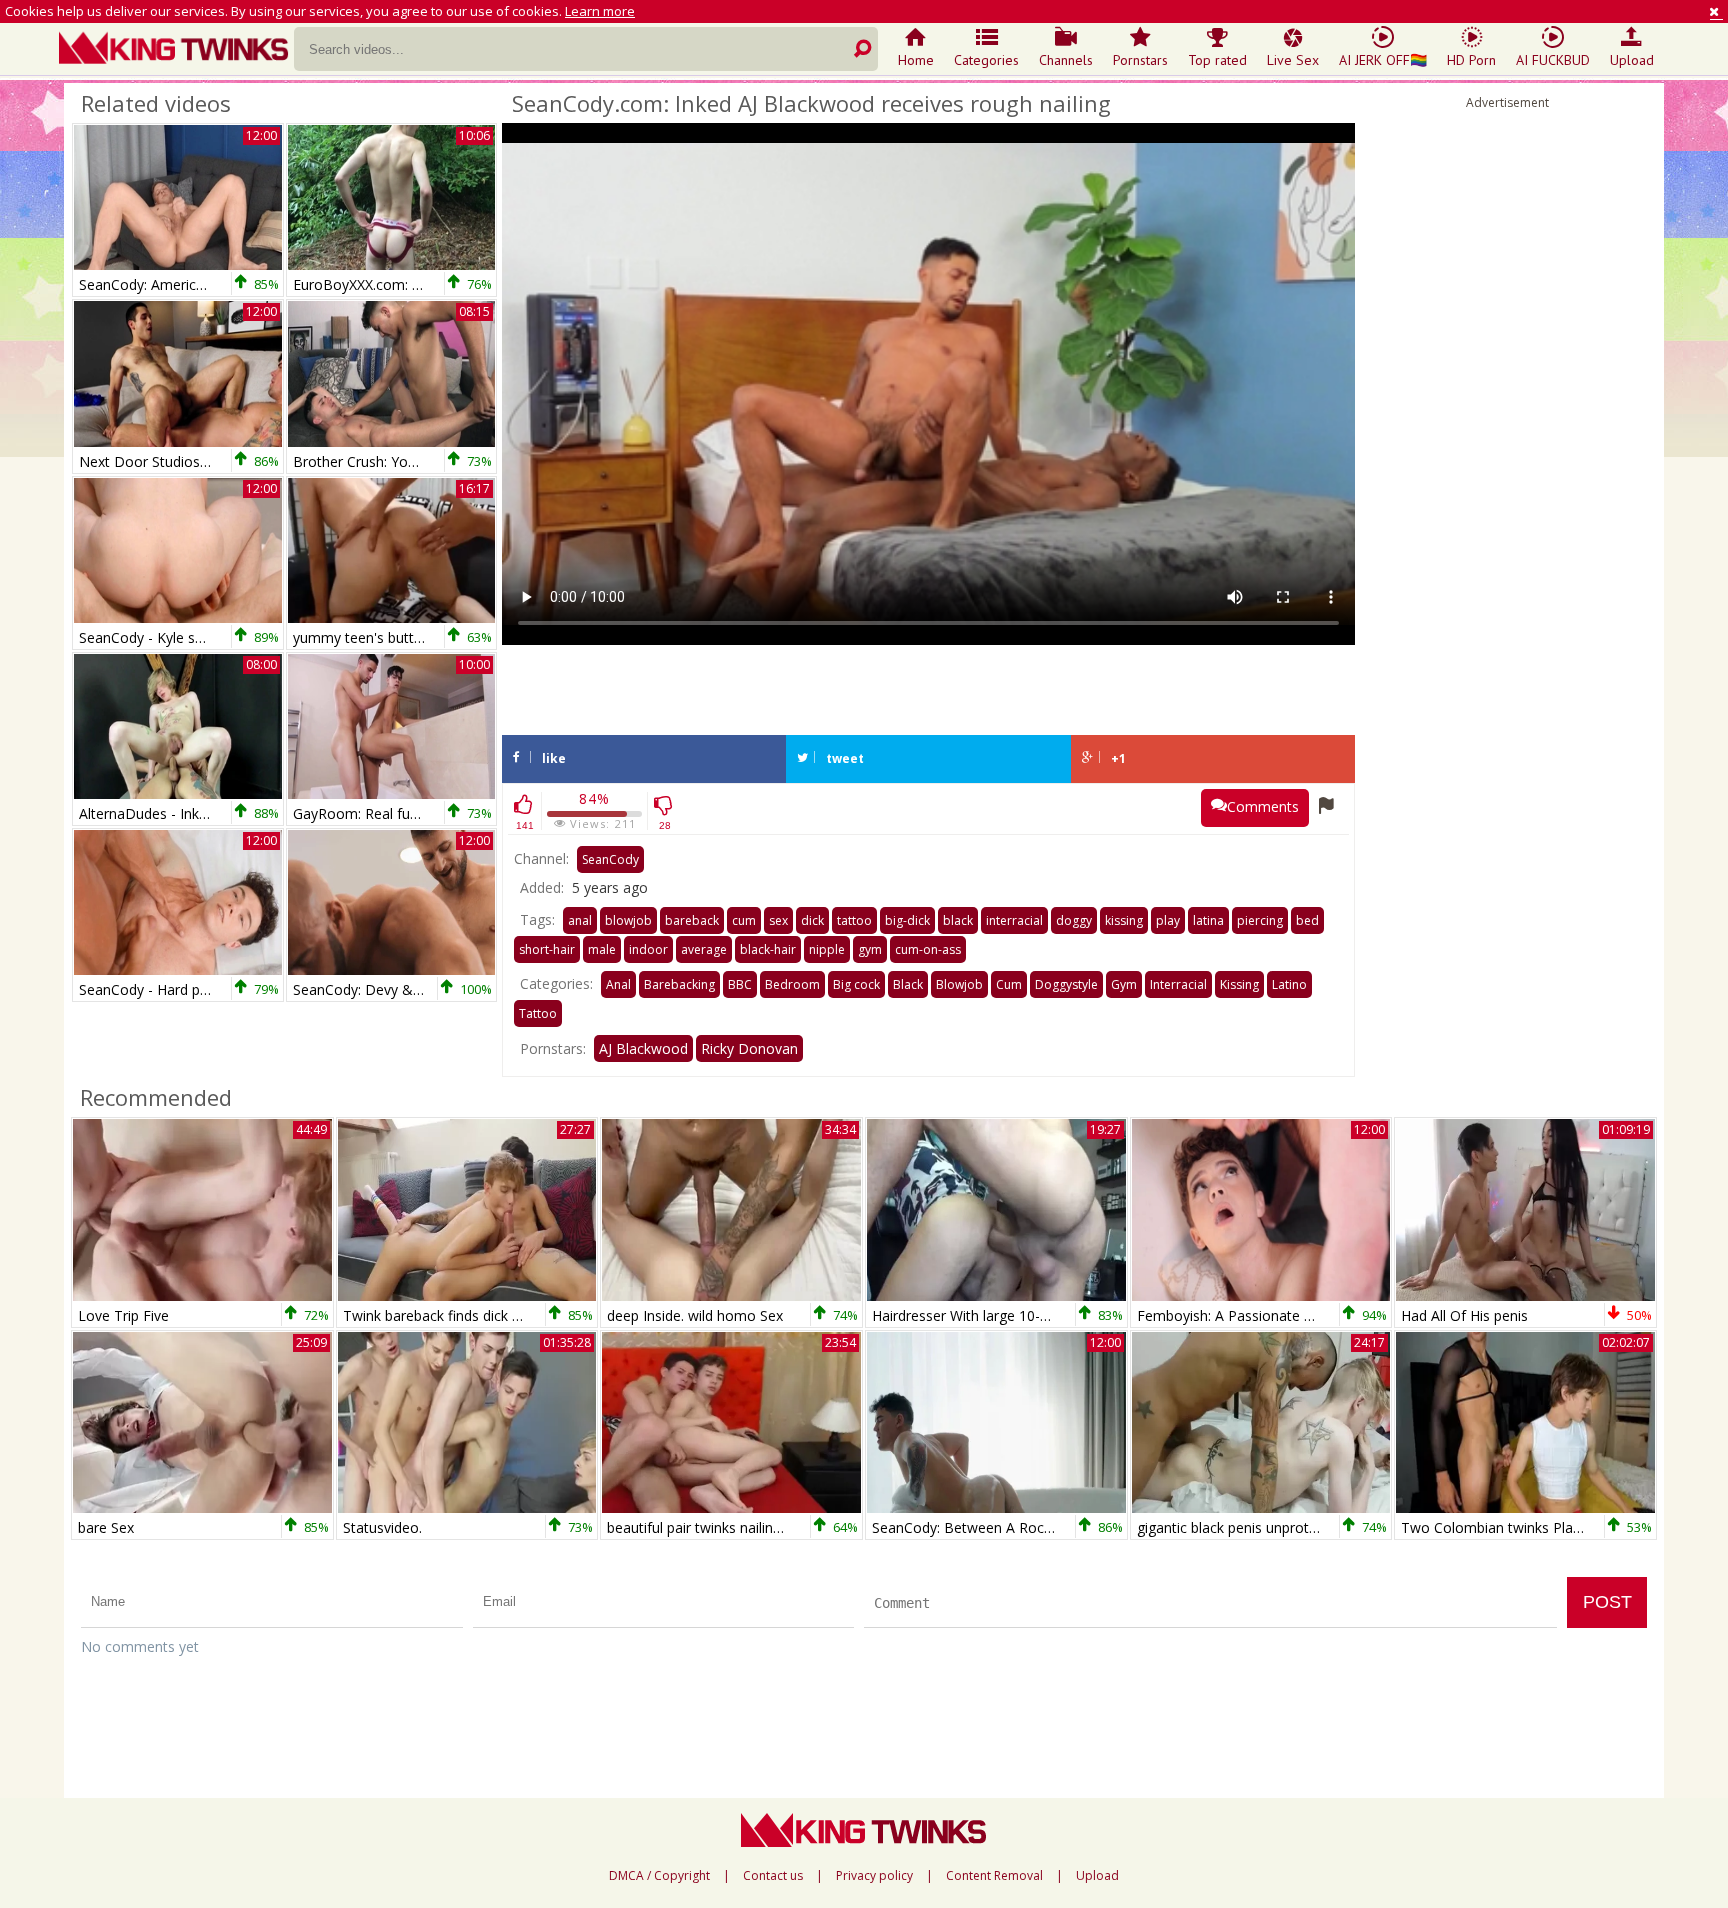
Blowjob (959, 984)
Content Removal (994, 1876)
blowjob (628, 920)
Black (908, 984)
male (602, 949)
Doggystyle (1066, 984)
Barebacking (679, 984)
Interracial (1178, 984)
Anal (618, 984)
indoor (648, 949)
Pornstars (1140, 60)
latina (1208, 920)
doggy (1074, 920)
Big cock (856, 984)
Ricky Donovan (749, 1048)
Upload (1632, 60)
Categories (986, 60)
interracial (1014, 920)
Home (916, 60)
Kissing (1239, 984)
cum (744, 920)
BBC (740, 984)
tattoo (854, 920)
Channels (1066, 60)
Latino (1289, 984)
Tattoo (538, 1013)
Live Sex (1293, 60)
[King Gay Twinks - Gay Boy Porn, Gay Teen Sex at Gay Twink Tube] (176, 50)
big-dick (907, 920)
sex (778, 920)
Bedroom (792, 984)
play (1168, 920)
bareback (692, 920)
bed (1307, 920)
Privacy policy (874, 1876)
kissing (1124, 920)
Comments (1263, 806)
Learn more (600, 11)
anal (580, 920)
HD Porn (1471, 60)
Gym (1124, 984)
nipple (827, 949)
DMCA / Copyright (659, 1876)
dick (812, 920)
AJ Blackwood (643, 1048)
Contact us (773, 1876)
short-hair (547, 949)
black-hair (768, 949)
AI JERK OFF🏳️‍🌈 (1383, 60)
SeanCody (610, 859)
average (704, 949)
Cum (1009, 984)
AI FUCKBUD (1553, 60)
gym (870, 949)
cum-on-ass (928, 949)
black (958, 920)
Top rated (1217, 60)
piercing (1260, 920)
